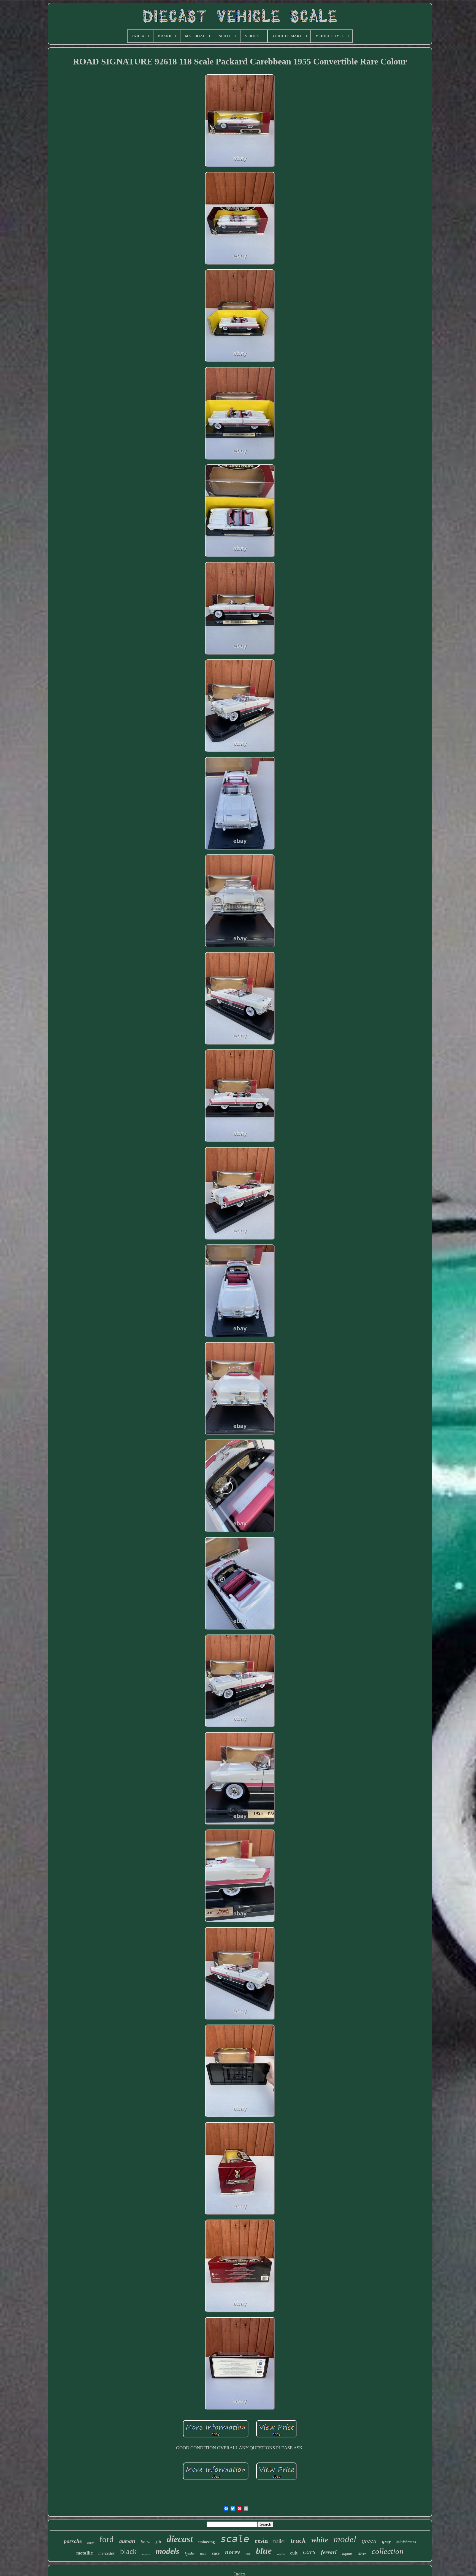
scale (235, 2539)
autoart (127, 2541)
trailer (279, 2541)
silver (362, 2554)
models (167, 2551)
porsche (73, 2541)
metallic (85, 2553)
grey (386, 2541)
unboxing (207, 2542)
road (203, 2554)
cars (309, 2552)
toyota (146, 2554)
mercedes (106, 2553)
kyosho (190, 2554)
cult (294, 2553)
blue (264, 2551)
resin (261, 2541)
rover (91, 2543)
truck (298, 2540)
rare (248, 2554)
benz (145, 2541)
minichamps (406, 2542)
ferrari (329, 2552)
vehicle (281, 2554)
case (216, 2553)
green (369, 2540)
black (128, 2551)
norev (232, 2552)
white (320, 2540)
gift (158, 2542)
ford (107, 2539)
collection (388, 2551)
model (345, 2539)
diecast (180, 2539)
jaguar (347, 2554)
